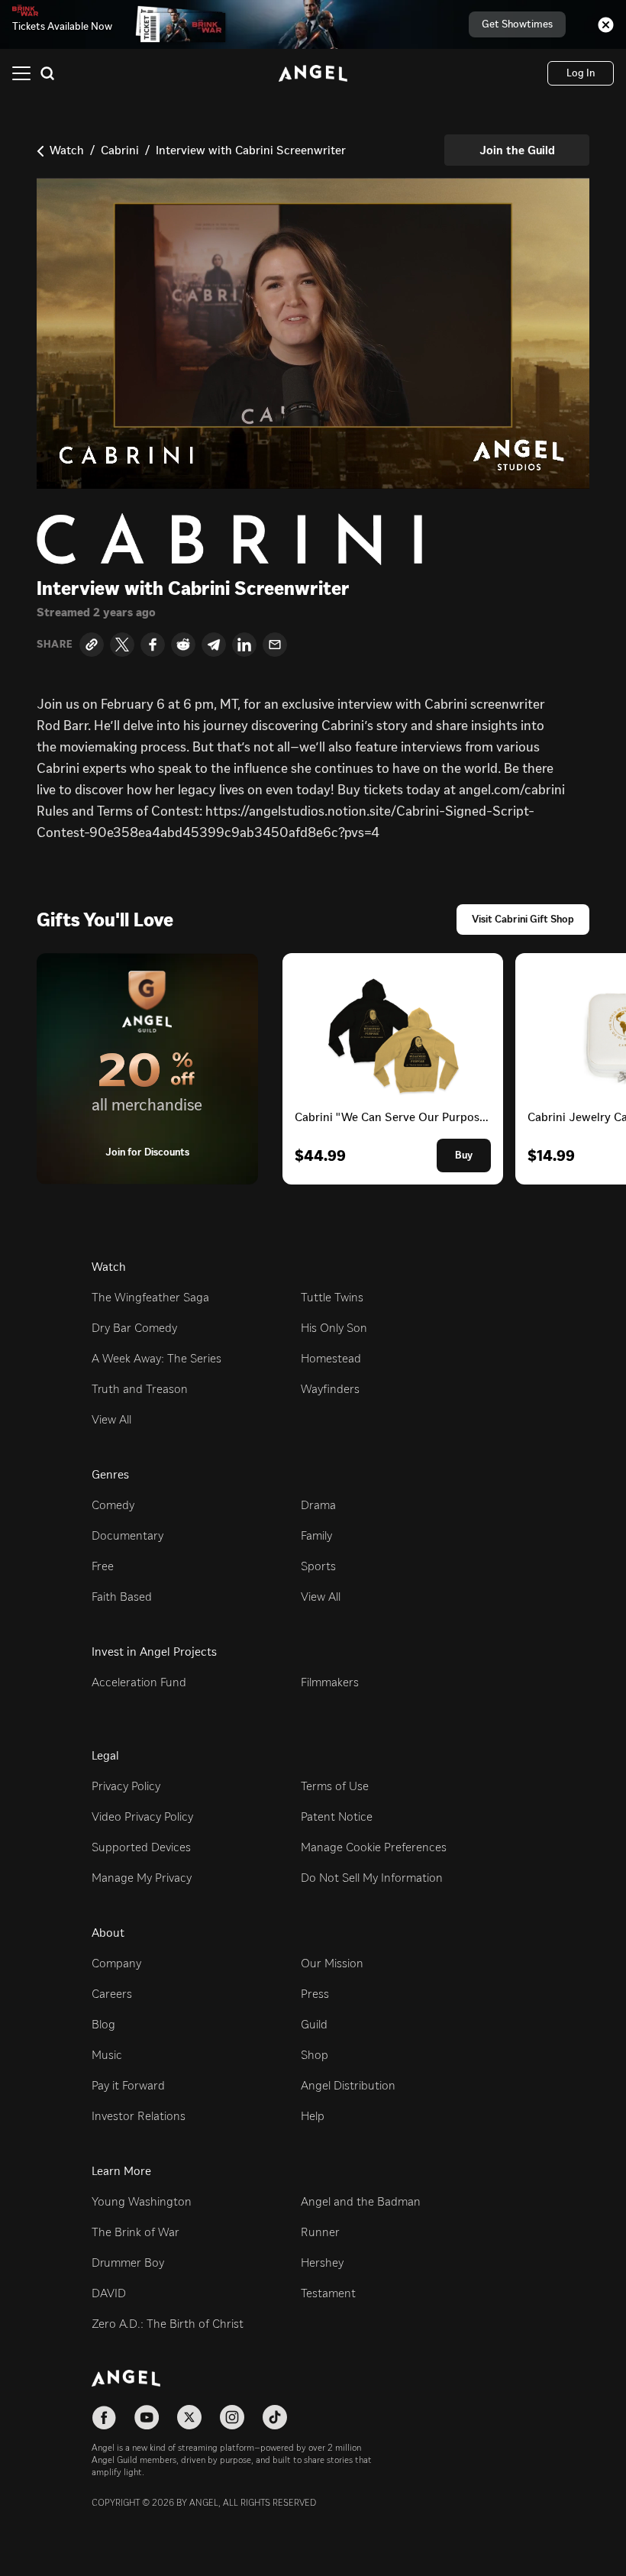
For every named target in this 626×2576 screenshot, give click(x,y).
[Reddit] (183, 645)
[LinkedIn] (244, 645)
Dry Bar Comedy (134, 1328)
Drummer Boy (128, 2262)
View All (111, 1419)
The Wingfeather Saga (150, 1297)
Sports (318, 1566)
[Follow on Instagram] (232, 2417)
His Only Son (334, 1328)
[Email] (275, 645)
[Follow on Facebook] (104, 2417)
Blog (103, 2024)
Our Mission (332, 1963)
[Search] (47, 73)
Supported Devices (141, 1847)
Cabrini (120, 150)
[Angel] (313, 73)
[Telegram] (214, 645)
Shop (315, 2055)
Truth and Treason (140, 1389)
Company (116, 1963)
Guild (314, 2024)
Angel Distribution (348, 2085)
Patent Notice (337, 1816)
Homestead (331, 1358)
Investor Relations (139, 2116)
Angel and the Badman (361, 2201)
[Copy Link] (92, 645)
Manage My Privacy (142, 1878)
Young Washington (142, 2201)
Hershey (322, 2262)
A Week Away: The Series (156, 1358)
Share (55, 645)
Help (313, 2116)
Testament (328, 2293)
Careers (112, 1994)
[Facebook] (153, 645)
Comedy (113, 1505)
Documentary (127, 1535)
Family (316, 1535)
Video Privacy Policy (142, 1816)
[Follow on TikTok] (275, 2417)
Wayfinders (330, 1389)
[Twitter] (122, 645)
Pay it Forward (128, 2085)
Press (315, 1994)
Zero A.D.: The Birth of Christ (168, 2324)
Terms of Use (335, 1786)
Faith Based (122, 1597)
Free (103, 1566)
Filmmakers (330, 1682)
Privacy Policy (126, 1786)
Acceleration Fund (139, 1682)
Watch (67, 150)
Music (107, 2055)
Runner (320, 2232)
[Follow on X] (189, 2417)
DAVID (109, 2293)
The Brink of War (136, 2232)
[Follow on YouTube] (147, 2417)
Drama (318, 1505)
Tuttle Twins (332, 1297)
